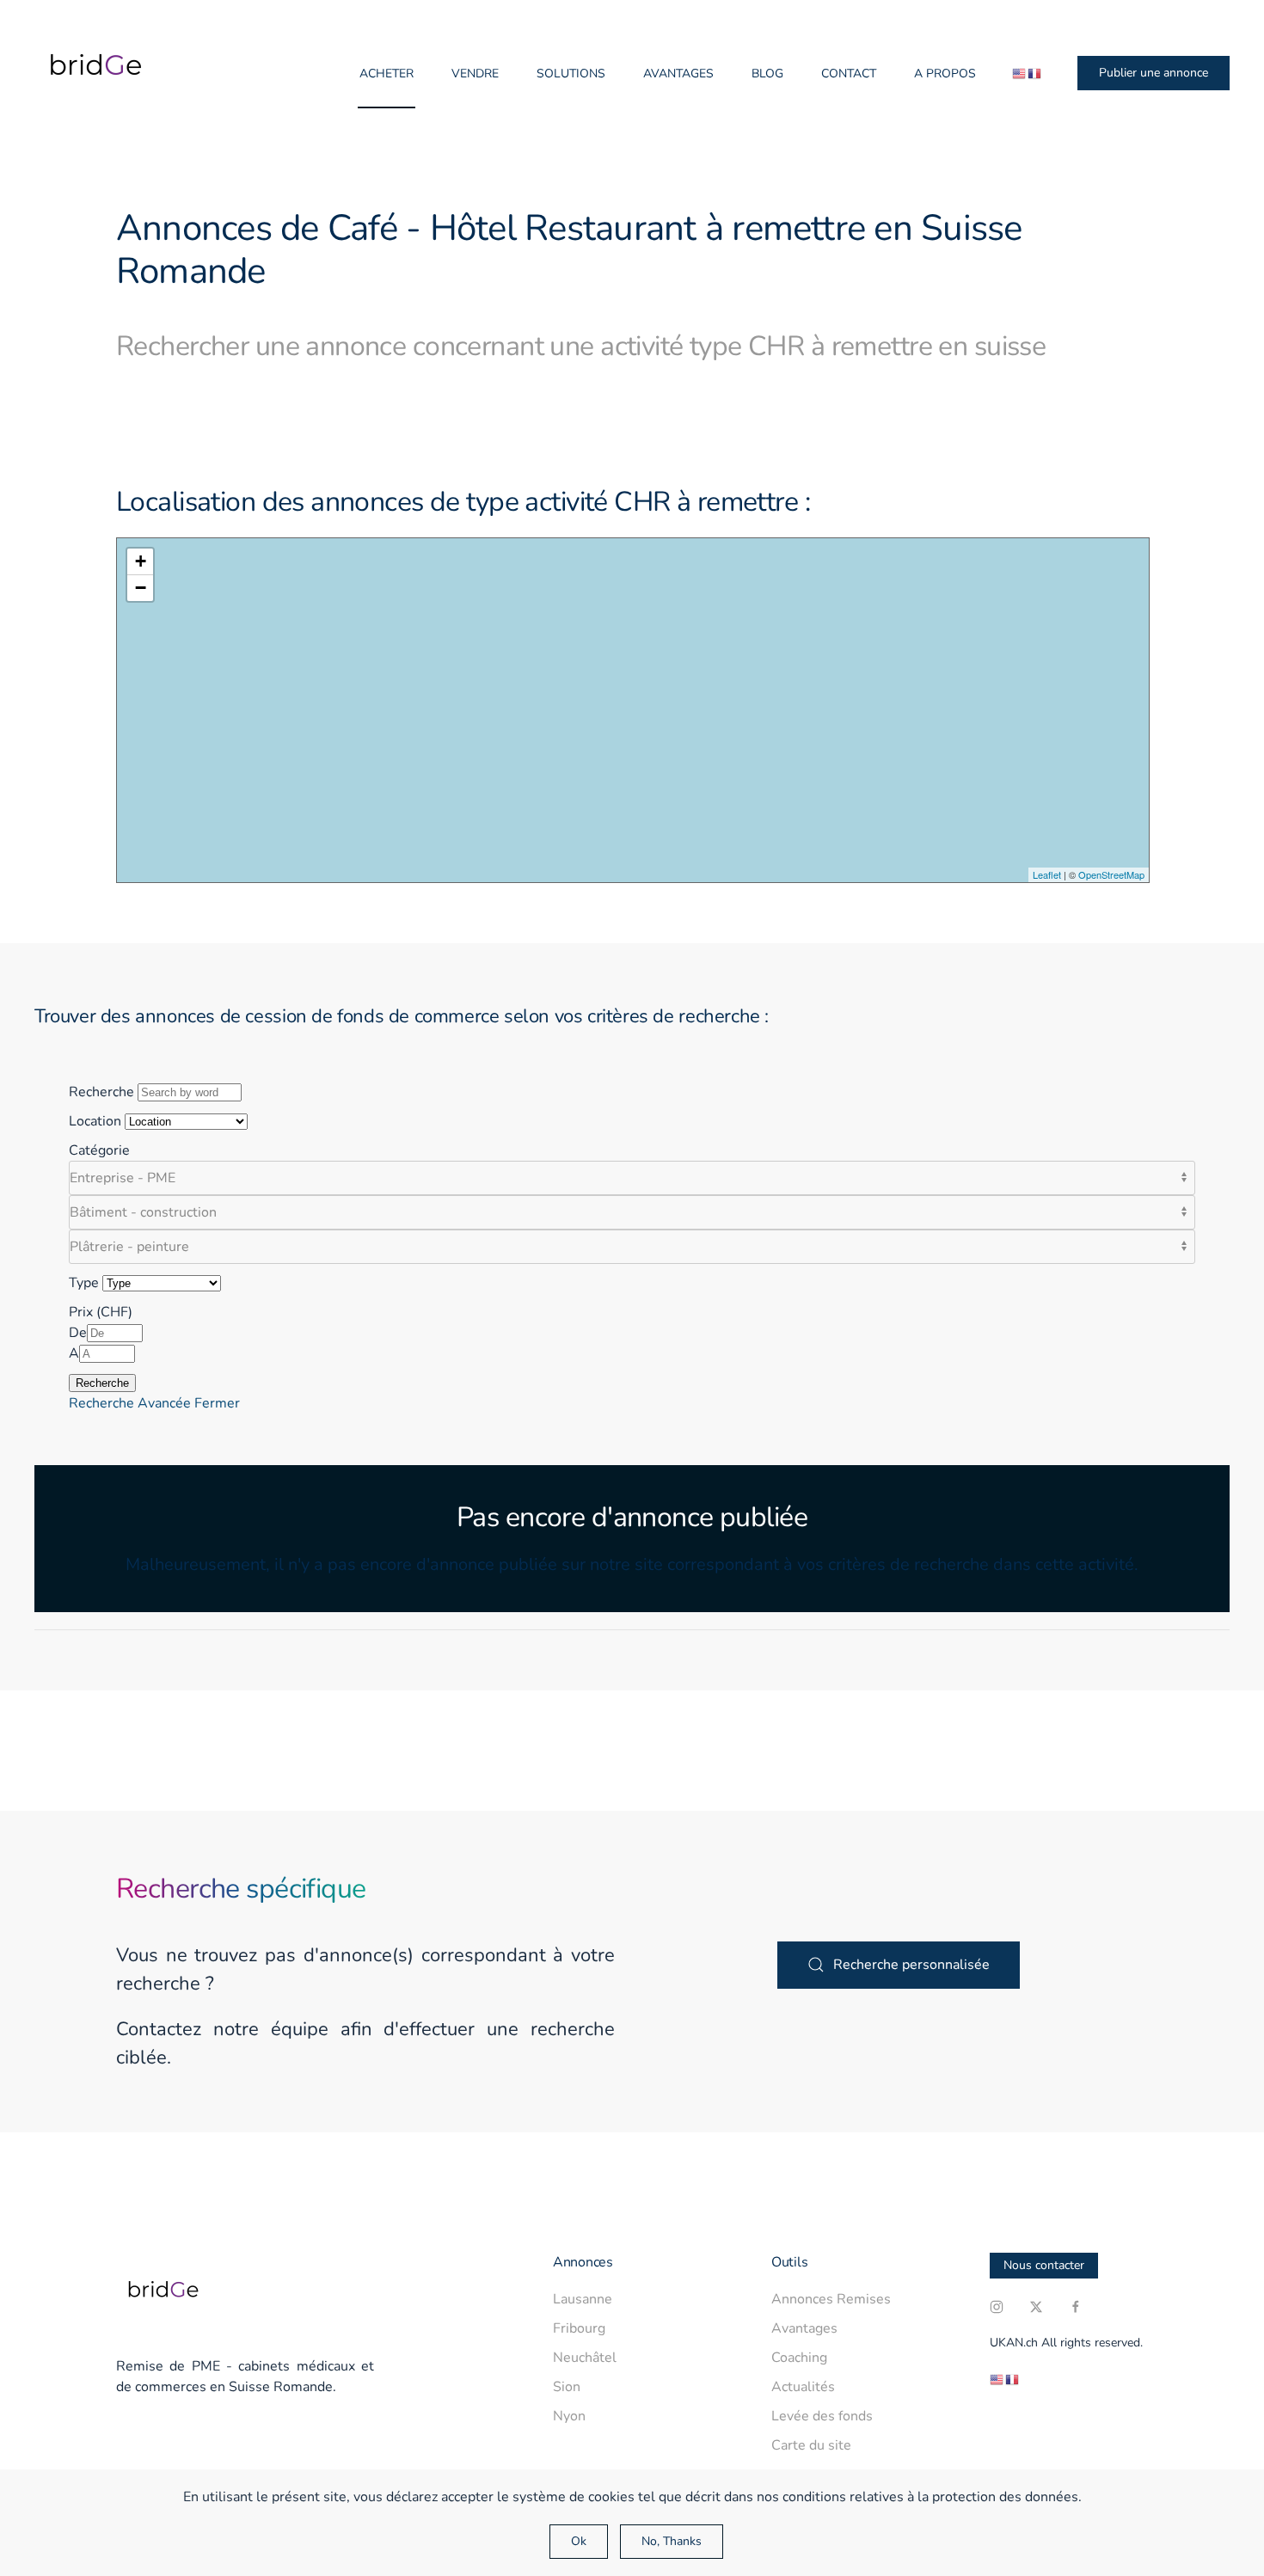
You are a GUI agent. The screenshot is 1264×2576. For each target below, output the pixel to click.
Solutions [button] (571, 74)
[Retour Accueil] (90, 73)
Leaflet (1047, 874)
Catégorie (99, 1150)
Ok (579, 2541)
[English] (1020, 74)
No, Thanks (672, 2541)
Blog (767, 74)
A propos (945, 74)
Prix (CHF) (101, 1312)
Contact (849, 74)
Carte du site (811, 2445)
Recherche (101, 1092)
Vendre (475, 74)
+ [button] (141, 561)
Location (95, 1121)
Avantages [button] (678, 74)
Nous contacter (1044, 2265)
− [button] (141, 588)
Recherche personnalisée (911, 1965)
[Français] (1035, 74)
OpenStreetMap (1111, 874)
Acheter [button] (387, 74)
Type (84, 1283)
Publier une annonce (1154, 73)
